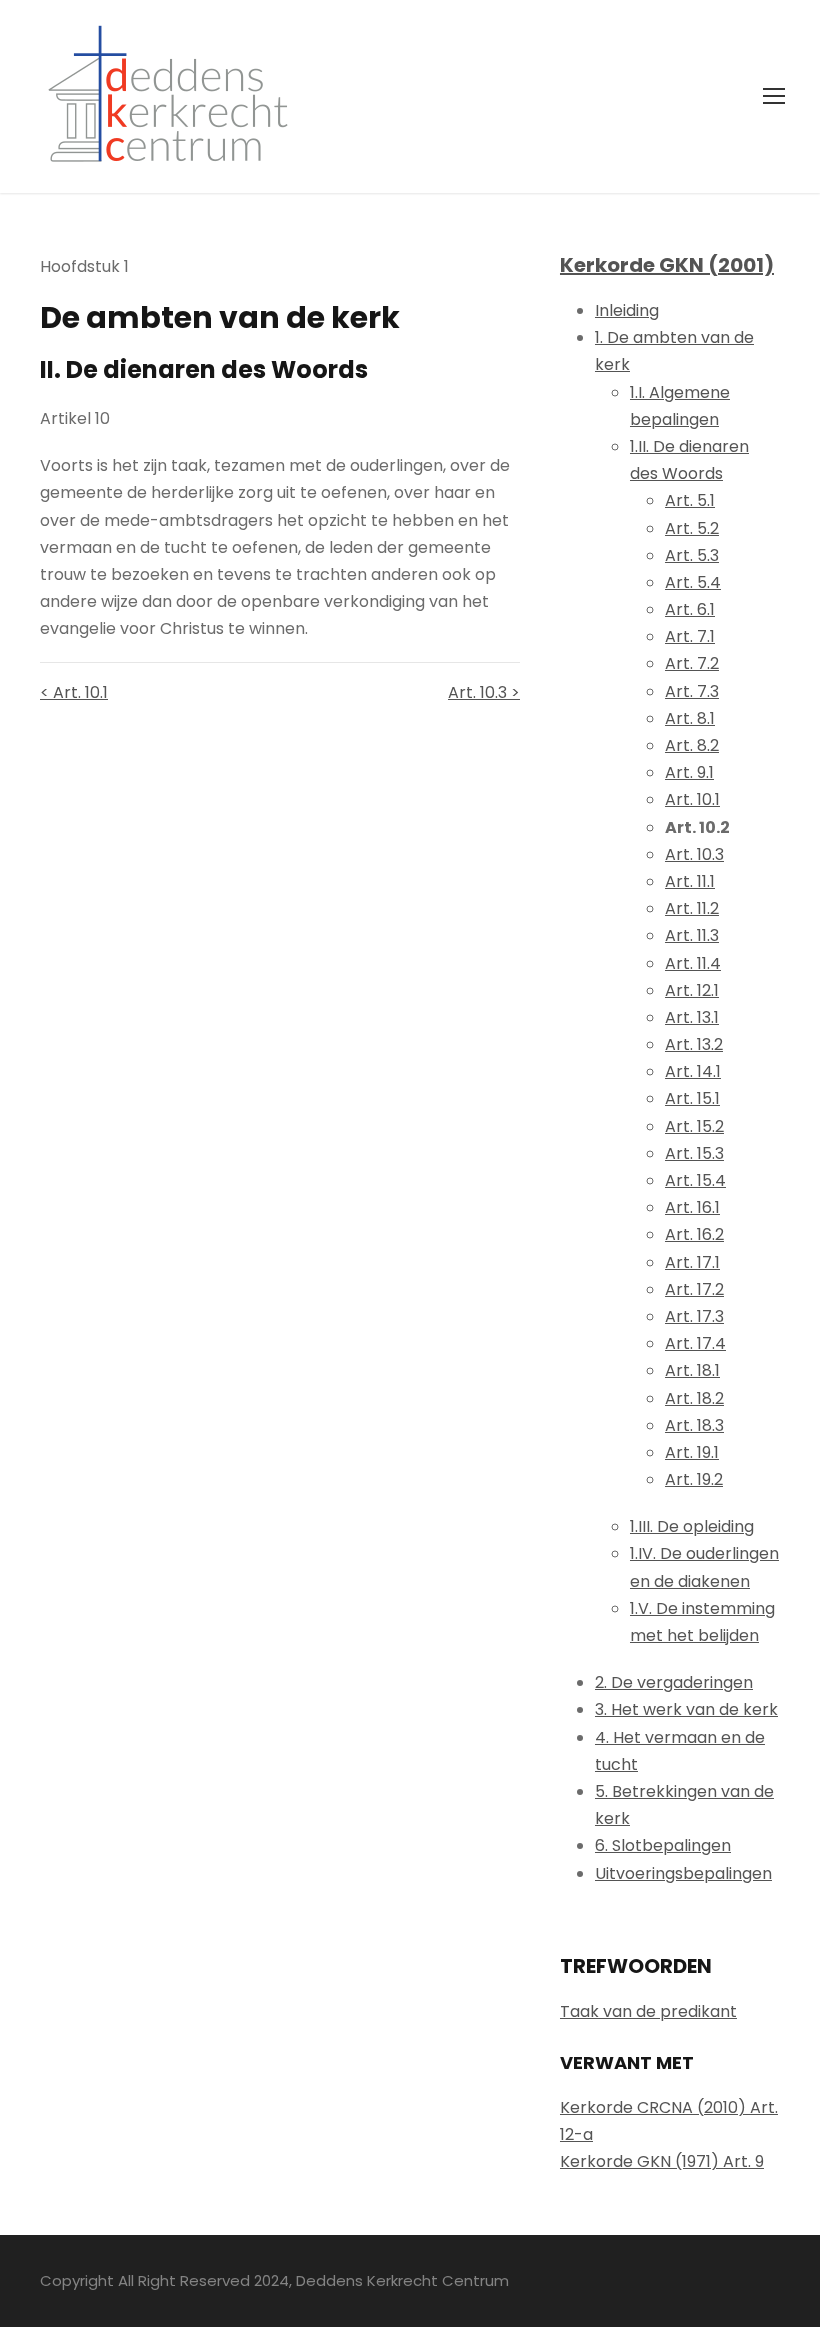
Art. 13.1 (692, 1017)
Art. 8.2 (692, 745)
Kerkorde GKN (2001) (667, 265)
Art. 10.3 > (484, 692)
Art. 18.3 (694, 1425)
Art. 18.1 (692, 1370)
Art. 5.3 (692, 555)
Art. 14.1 (693, 1071)
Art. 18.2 (694, 1398)
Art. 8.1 (690, 718)
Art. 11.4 (693, 963)
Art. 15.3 (694, 1153)
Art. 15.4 (695, 1180)
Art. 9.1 (689, 772)
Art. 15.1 (692, 1098)
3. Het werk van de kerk (686, 1709)
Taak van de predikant (648, 2011)
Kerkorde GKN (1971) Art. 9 (662, 2161)
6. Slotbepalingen (663, 1845)
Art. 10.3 (694, 854)
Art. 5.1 (690, 500)
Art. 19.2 (694, 1479)
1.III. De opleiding (692, 1526)
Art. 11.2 (692, 908)
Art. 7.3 (692, 691)
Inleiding (627, 310)
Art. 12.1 (692, 990)
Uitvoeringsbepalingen (683, 1873)
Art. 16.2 (694, 1234)
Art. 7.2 (692, 663)
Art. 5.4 (693, 582)
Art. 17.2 (694, 1289)
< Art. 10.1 (74, 692)
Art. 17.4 (695, 1343)
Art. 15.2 (694, 1126)
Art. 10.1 (692, 799)
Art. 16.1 (692, 1207)
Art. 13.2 (694, 1044)
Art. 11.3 (692, 935)
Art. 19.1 (692, 1452)
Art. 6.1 (690, 609)
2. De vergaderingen (674, 1682)
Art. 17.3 (694, 1316)
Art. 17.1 (692, 1262)
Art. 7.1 (690, 636)
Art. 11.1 (690, 881)
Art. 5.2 (692, 528)
